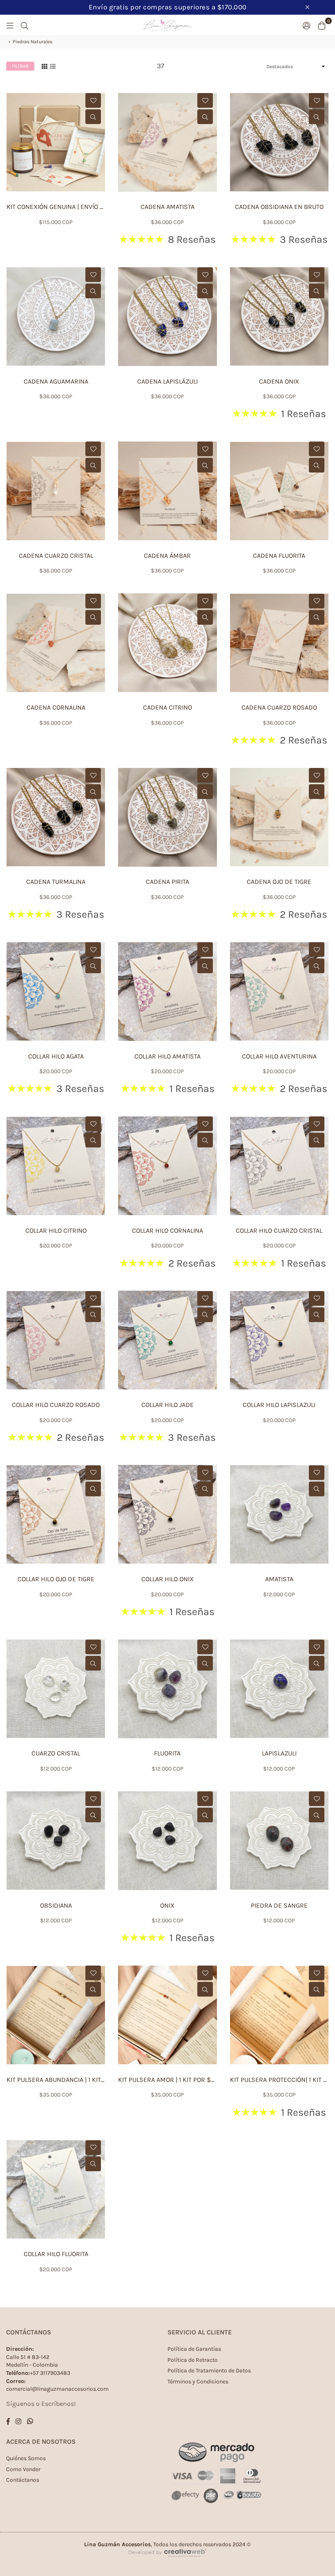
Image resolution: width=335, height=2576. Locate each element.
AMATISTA (279, 1579)
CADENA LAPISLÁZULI (167, 381)
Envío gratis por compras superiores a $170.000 (168, 7)
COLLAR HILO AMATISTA (167, 1056)
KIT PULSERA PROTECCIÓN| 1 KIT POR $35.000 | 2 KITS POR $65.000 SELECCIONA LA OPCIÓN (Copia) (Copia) (279, 2080)
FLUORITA (167, 1753)
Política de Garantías (194, 2349)
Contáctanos (23, 2480)
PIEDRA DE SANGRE (279, 1905)
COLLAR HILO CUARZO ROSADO (56, 1405)
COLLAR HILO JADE (167, 1405)
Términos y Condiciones (198, 2382)
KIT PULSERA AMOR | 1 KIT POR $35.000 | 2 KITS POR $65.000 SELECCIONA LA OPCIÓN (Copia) (167, 2080)
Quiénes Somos (26, 2458)
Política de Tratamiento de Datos (209, 2371)
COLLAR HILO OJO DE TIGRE (56, 1579)
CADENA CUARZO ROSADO (279, 707)
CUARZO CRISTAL (56, 1753)
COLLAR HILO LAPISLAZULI (279, 1405)
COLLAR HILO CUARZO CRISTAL (279, 1230)
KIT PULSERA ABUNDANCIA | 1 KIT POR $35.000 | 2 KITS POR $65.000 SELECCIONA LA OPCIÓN (56, 2080)
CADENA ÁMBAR (167, 556)
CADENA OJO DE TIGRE (279, 882)
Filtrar (20, 66)
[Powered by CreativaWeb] (167, 2564)
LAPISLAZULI (279, 1753)
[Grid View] (45, 66)
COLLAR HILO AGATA (56, 1056)
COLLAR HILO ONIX (167, 1579)
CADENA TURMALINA (56, 882)
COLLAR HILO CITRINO (56, 1230)
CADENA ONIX (279, 381)
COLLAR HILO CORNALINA (167, 1230)
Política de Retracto (193, 2360)
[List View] (53, 66)
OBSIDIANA (56, 1905)
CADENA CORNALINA (56, 707)
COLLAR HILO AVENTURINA (279, 1056)
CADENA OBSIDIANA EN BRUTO (279, 207)
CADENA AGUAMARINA (56, 381)
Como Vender (23, 2469)
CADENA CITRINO (167, 707)
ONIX (167, 1905)
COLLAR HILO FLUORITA (56, 2254)
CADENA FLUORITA (279, 556)
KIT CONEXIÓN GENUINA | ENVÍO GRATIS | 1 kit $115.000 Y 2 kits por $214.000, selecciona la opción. (56, 207)
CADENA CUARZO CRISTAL (56, 556)
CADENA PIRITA (167, 882)
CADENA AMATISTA (167, 207)
